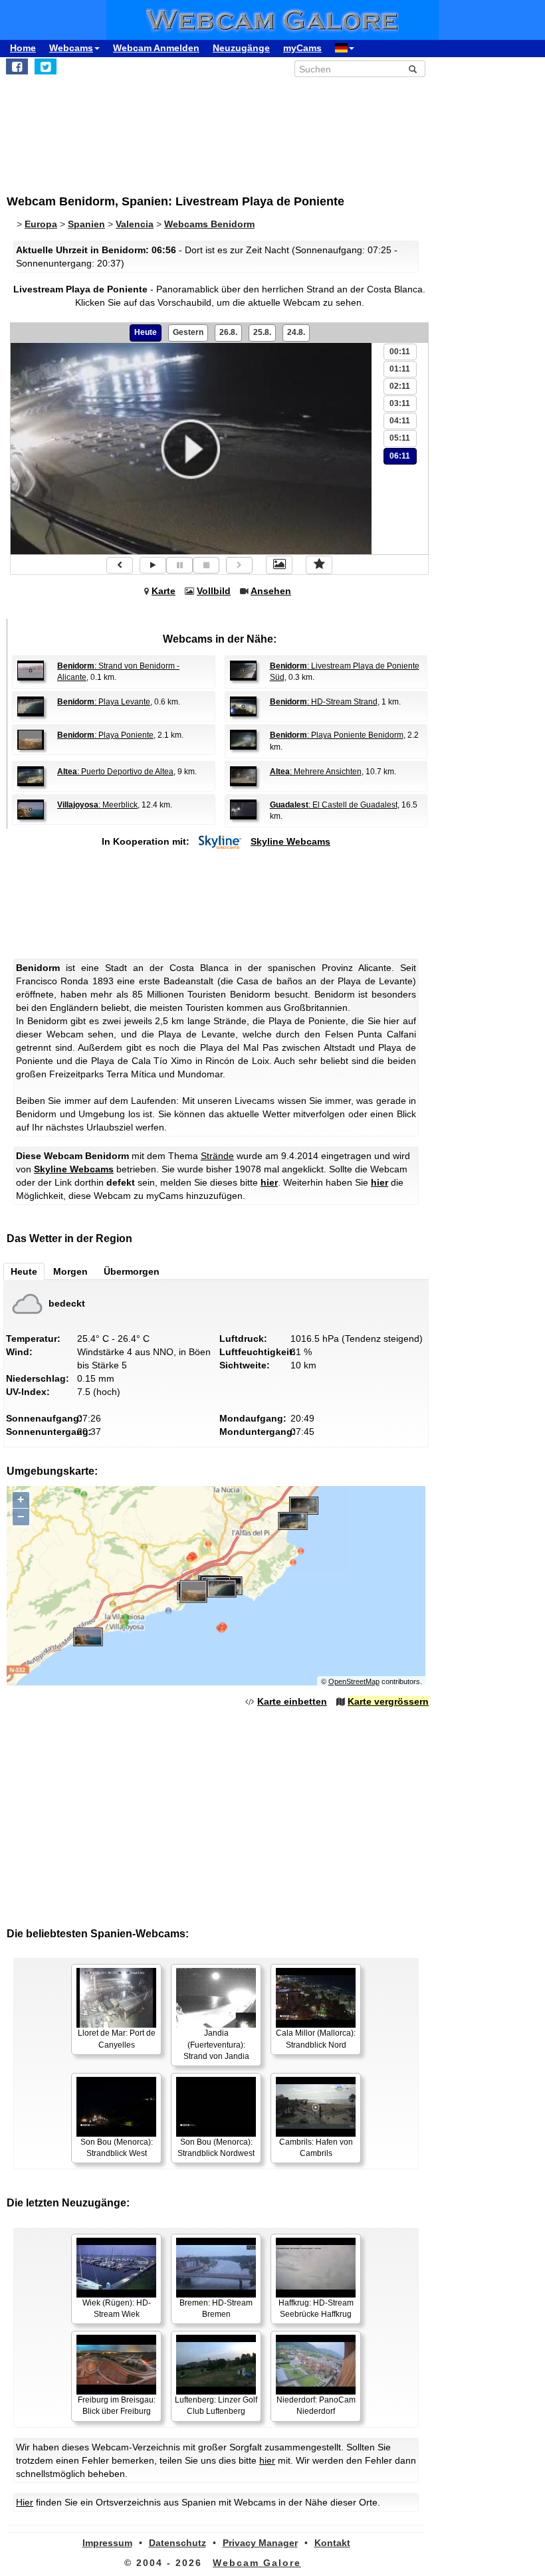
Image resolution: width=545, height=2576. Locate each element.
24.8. (296, 332)
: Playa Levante (104, 702)
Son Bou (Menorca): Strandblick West (117, 2148)
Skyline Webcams (290, 841)
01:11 (400, 369)
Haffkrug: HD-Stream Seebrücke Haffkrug (316, 2308)
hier (269, 1182)
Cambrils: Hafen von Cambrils (316, 2148)
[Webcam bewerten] (319, 565)
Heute (146, 332)
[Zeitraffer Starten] (153, 565)
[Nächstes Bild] (239, 565)
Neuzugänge (241, 48)
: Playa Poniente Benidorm (337, 735)
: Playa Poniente (105, 735)
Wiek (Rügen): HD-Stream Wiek (117, 2308)
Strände (217, 1156)
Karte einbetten (292, 1701)
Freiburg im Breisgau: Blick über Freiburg (117, 2406)
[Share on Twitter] (46, 66)
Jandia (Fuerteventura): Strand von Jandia (216, 2044)
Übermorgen (132, 1271)
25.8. (262, 332)
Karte (163, 591)
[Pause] (179, 565)
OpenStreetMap (354, 1681)
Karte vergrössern (388, 1701)
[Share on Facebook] (17, 66)
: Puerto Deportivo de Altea (115, 772)
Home (23, 48)
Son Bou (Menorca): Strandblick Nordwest (216, 2148)
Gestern (188, 332)
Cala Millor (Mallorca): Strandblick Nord (316, 2039)
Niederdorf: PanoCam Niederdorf (316, 2406)
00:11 (400, 352)
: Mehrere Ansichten (316, 772)
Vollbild (214, 591)
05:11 (400, 438)
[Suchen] (413, 69)
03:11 (400, 403)
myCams (302, 48)
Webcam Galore (257, 2563)
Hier (25, 2502)
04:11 (400, 421)
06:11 (400, 456)
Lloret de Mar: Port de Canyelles (117, 2039)
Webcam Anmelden (156, 48)
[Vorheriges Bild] (120, 565)
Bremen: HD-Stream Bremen (216, 2308)
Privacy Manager (260, 2543)
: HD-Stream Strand (324, 702)
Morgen (70, 1271)
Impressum (107, 2543)
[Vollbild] (279, 565)
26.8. (228, 332)
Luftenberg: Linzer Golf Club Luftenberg (216, 2406)
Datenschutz (177, 2543)
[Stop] (206, 565)
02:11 (400, 386)
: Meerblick (97, 805)
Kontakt (332, 2543)
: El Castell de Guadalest (334, 805)
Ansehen (271, 591)
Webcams (71, 48)
